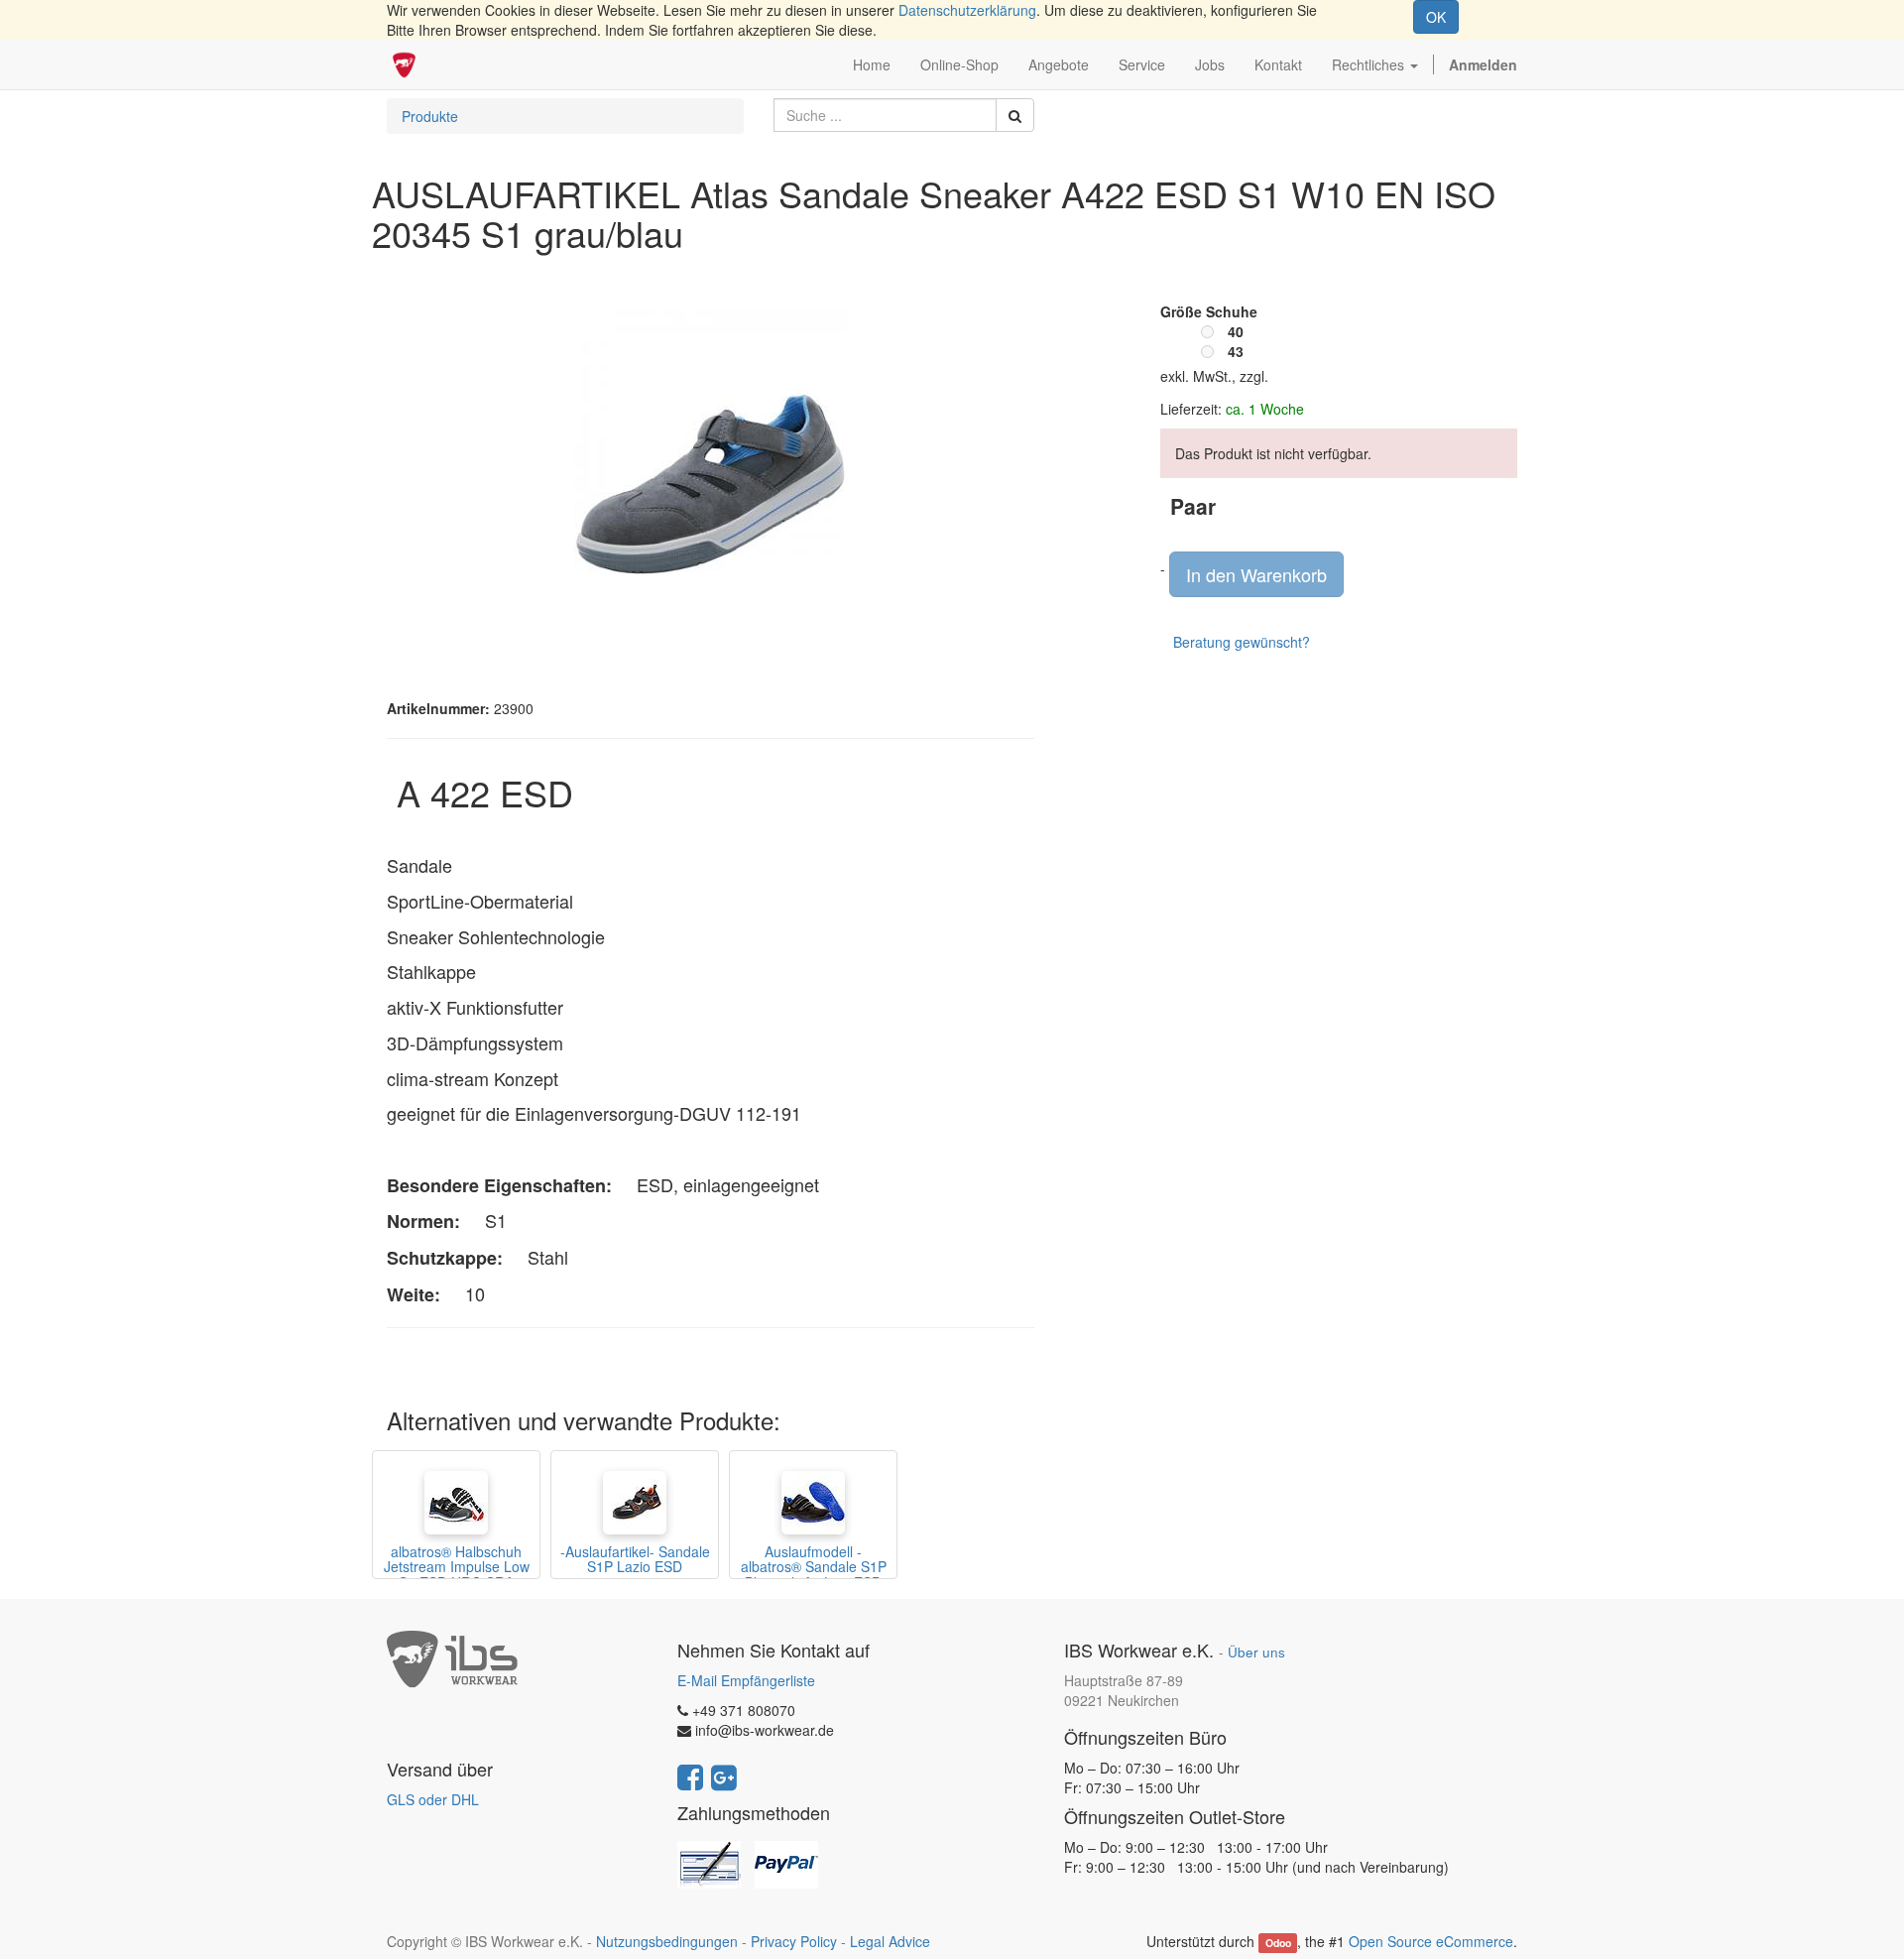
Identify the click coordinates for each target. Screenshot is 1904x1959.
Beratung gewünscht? (1242, 642)
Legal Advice (890, 1941)
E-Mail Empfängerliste (746, 1680)
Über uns (1256, 1652)
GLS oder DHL (433, 1799)
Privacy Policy (794, 1941)
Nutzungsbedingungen (667, 1941)
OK (1436, 17)
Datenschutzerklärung (967, 10)
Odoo (1278, 1943)
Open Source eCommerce (1431, 1941)
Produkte (430, 116)
